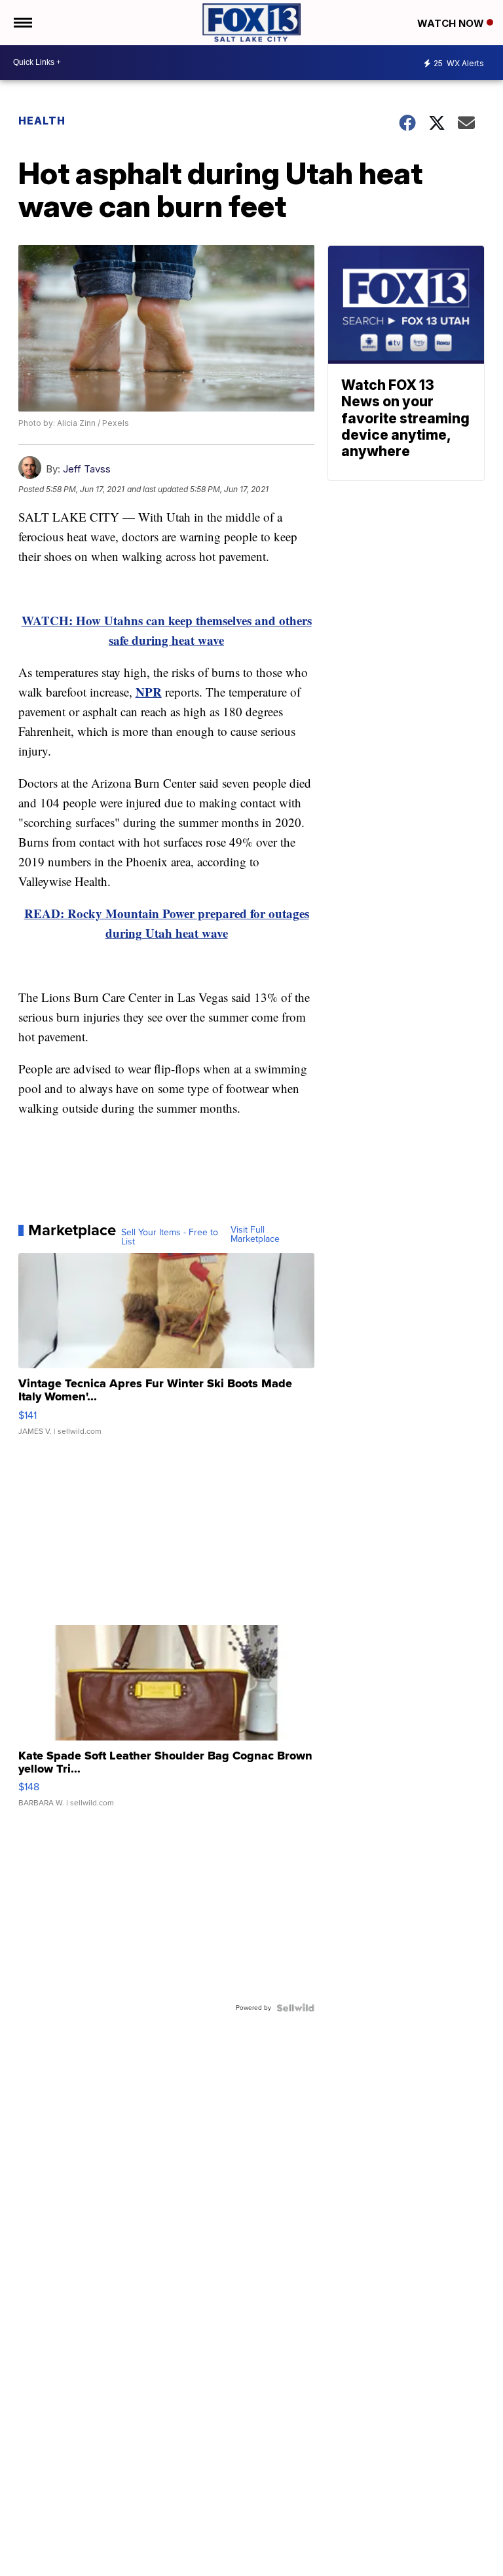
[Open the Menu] (22, 23)
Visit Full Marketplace (255, 1235)
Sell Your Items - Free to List (170, 1237)
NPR (149, 692)
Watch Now (452, 23)
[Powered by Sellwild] (295, 2008)
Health (42, 121)
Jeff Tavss (87, 469)
